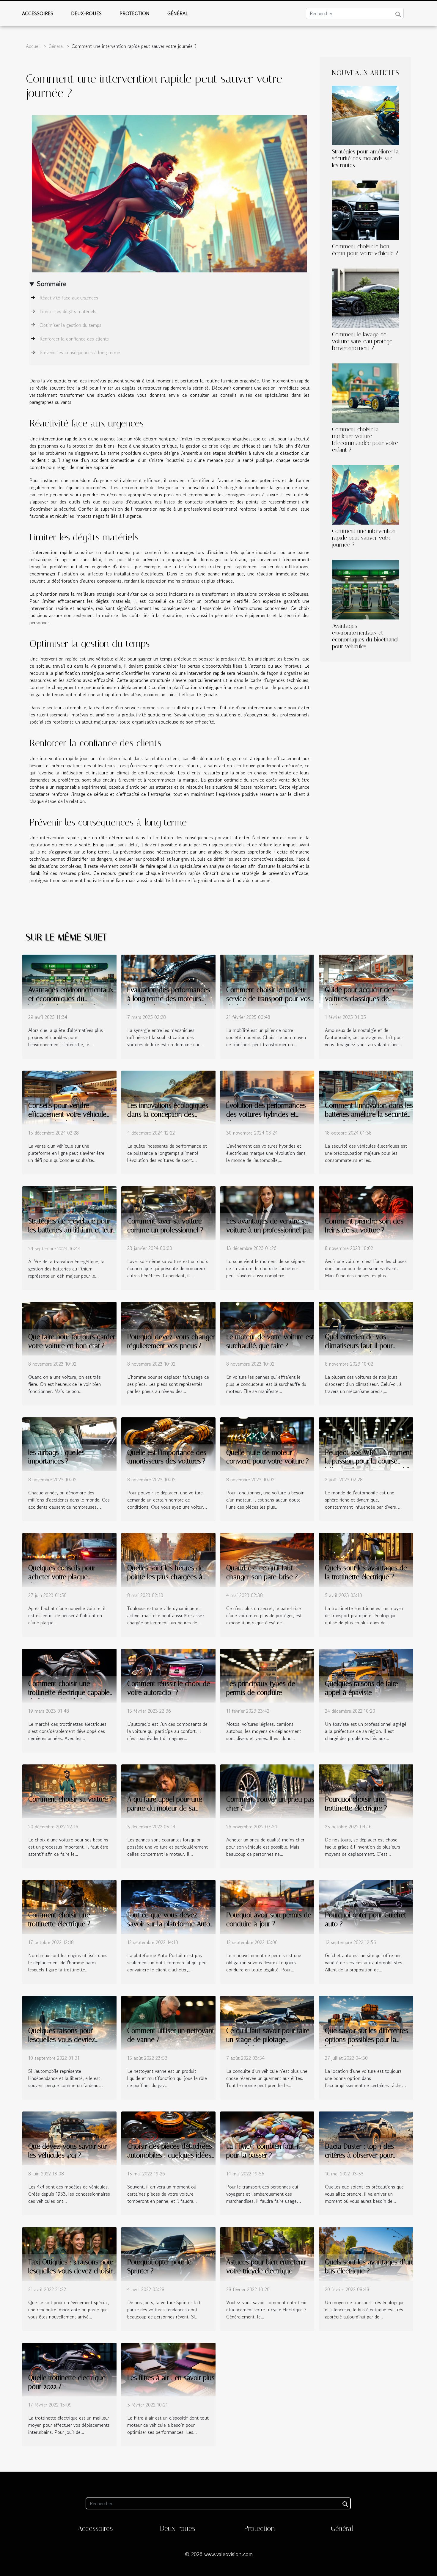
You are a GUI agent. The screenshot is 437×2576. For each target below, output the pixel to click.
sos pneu (166, 707)
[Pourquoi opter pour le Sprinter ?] (168, 2253)
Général (178, 13)
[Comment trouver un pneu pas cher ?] (267, 1791)
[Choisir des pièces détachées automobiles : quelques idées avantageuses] (168, 2138)
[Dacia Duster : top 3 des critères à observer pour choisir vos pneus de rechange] (366, 2138)
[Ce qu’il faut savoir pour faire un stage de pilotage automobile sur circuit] (267, 2022)
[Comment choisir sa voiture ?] (69, 1791)
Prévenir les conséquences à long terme (80, 352)
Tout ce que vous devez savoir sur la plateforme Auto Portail (169, 1924)
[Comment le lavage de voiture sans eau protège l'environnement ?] (366, 297)
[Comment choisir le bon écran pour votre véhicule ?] (366, 209)
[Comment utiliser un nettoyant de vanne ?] (168, 2022)
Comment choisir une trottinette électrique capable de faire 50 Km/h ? (69, 1693)
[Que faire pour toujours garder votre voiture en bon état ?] (69, 1328)
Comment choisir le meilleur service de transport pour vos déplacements (268, 999)
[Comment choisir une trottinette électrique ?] (69, 1906)
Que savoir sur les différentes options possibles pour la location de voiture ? (367, 2040)
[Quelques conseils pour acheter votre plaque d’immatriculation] (69, 1559)
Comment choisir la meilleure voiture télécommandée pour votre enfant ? (365, 440)
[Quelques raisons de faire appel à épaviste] (366, 1675)
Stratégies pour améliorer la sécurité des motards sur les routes (365, 158)
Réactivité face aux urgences (69, 298)
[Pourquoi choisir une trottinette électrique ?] (366, 1791)
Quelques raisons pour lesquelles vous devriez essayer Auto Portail (62, 2040)
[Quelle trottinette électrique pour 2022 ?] (69, 2369)
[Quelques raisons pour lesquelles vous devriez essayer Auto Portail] (69, 2022)
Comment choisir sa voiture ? (71, 1799)
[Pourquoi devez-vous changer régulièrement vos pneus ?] (168, 1328)
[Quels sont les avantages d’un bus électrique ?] (366, 2253)
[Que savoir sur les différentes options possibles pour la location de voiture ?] (366, 2022)
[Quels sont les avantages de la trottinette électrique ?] (366, 1559)
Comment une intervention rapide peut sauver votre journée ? (364, 538)
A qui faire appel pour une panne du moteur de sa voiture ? (165, 1808)
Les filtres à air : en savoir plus (171, 2378)
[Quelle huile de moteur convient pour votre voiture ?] (267, 1444)
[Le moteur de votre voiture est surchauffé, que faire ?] (267, 1328)
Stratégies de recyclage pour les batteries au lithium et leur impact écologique (71, 1230)
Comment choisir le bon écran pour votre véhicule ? (365, 250)
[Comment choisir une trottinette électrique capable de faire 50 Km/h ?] (69, 1675)
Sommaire (52, 284)
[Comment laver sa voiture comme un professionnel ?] (168, 1212)
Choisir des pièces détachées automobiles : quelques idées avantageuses (170, 2155)
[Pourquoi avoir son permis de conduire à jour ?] (267, 1906)
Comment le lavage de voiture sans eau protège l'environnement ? (362, 341)
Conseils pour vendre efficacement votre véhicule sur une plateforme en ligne (68, 1114)
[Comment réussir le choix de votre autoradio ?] (168, 1675)
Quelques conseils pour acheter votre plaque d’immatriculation (62, 1577)
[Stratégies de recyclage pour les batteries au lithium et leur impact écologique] (69, 1212)
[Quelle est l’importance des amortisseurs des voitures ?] (168, 1444)
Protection (135, 13)
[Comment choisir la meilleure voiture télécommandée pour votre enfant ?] (366, 392)
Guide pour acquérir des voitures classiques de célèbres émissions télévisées (367, 999)
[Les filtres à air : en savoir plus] (168, 2369)
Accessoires (38, 13)
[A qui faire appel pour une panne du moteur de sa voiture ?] (168, 1791)
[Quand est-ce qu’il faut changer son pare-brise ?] (267, 1559)
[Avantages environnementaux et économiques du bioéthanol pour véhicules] (366, 589)
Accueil (33, 46)
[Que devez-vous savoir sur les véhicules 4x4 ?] (69, 2138)
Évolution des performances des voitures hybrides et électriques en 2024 (266, 1114)
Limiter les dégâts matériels (68, 311)
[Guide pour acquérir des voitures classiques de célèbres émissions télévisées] (366, 981)
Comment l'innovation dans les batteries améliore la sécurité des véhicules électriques (369, 1114)
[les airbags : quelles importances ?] (69, 1444)
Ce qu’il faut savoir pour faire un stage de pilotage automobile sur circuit (268, 2040)
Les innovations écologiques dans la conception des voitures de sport (168, 1114)
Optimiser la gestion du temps (70, 325)
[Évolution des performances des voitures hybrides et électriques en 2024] (267, 1096)
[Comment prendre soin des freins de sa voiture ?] (366, 1212)
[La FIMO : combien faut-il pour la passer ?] (267, 2138)
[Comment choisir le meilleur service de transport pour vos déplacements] (267, 981)
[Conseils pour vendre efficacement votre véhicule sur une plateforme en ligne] (69, 1096)
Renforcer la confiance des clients (74, 339)
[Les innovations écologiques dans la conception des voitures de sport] (168, 1096)
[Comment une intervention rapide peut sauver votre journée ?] (366, 494)
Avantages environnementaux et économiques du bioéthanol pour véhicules (365, 636)
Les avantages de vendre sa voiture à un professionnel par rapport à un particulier (269, 1230)
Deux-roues (86, 13)
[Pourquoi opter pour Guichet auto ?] (366, 1906)
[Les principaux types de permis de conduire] (267, 1675)
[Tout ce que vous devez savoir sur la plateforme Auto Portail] (168, 1906)
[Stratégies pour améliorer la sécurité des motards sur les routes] (366, 114)
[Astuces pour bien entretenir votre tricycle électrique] (267, 2253)
